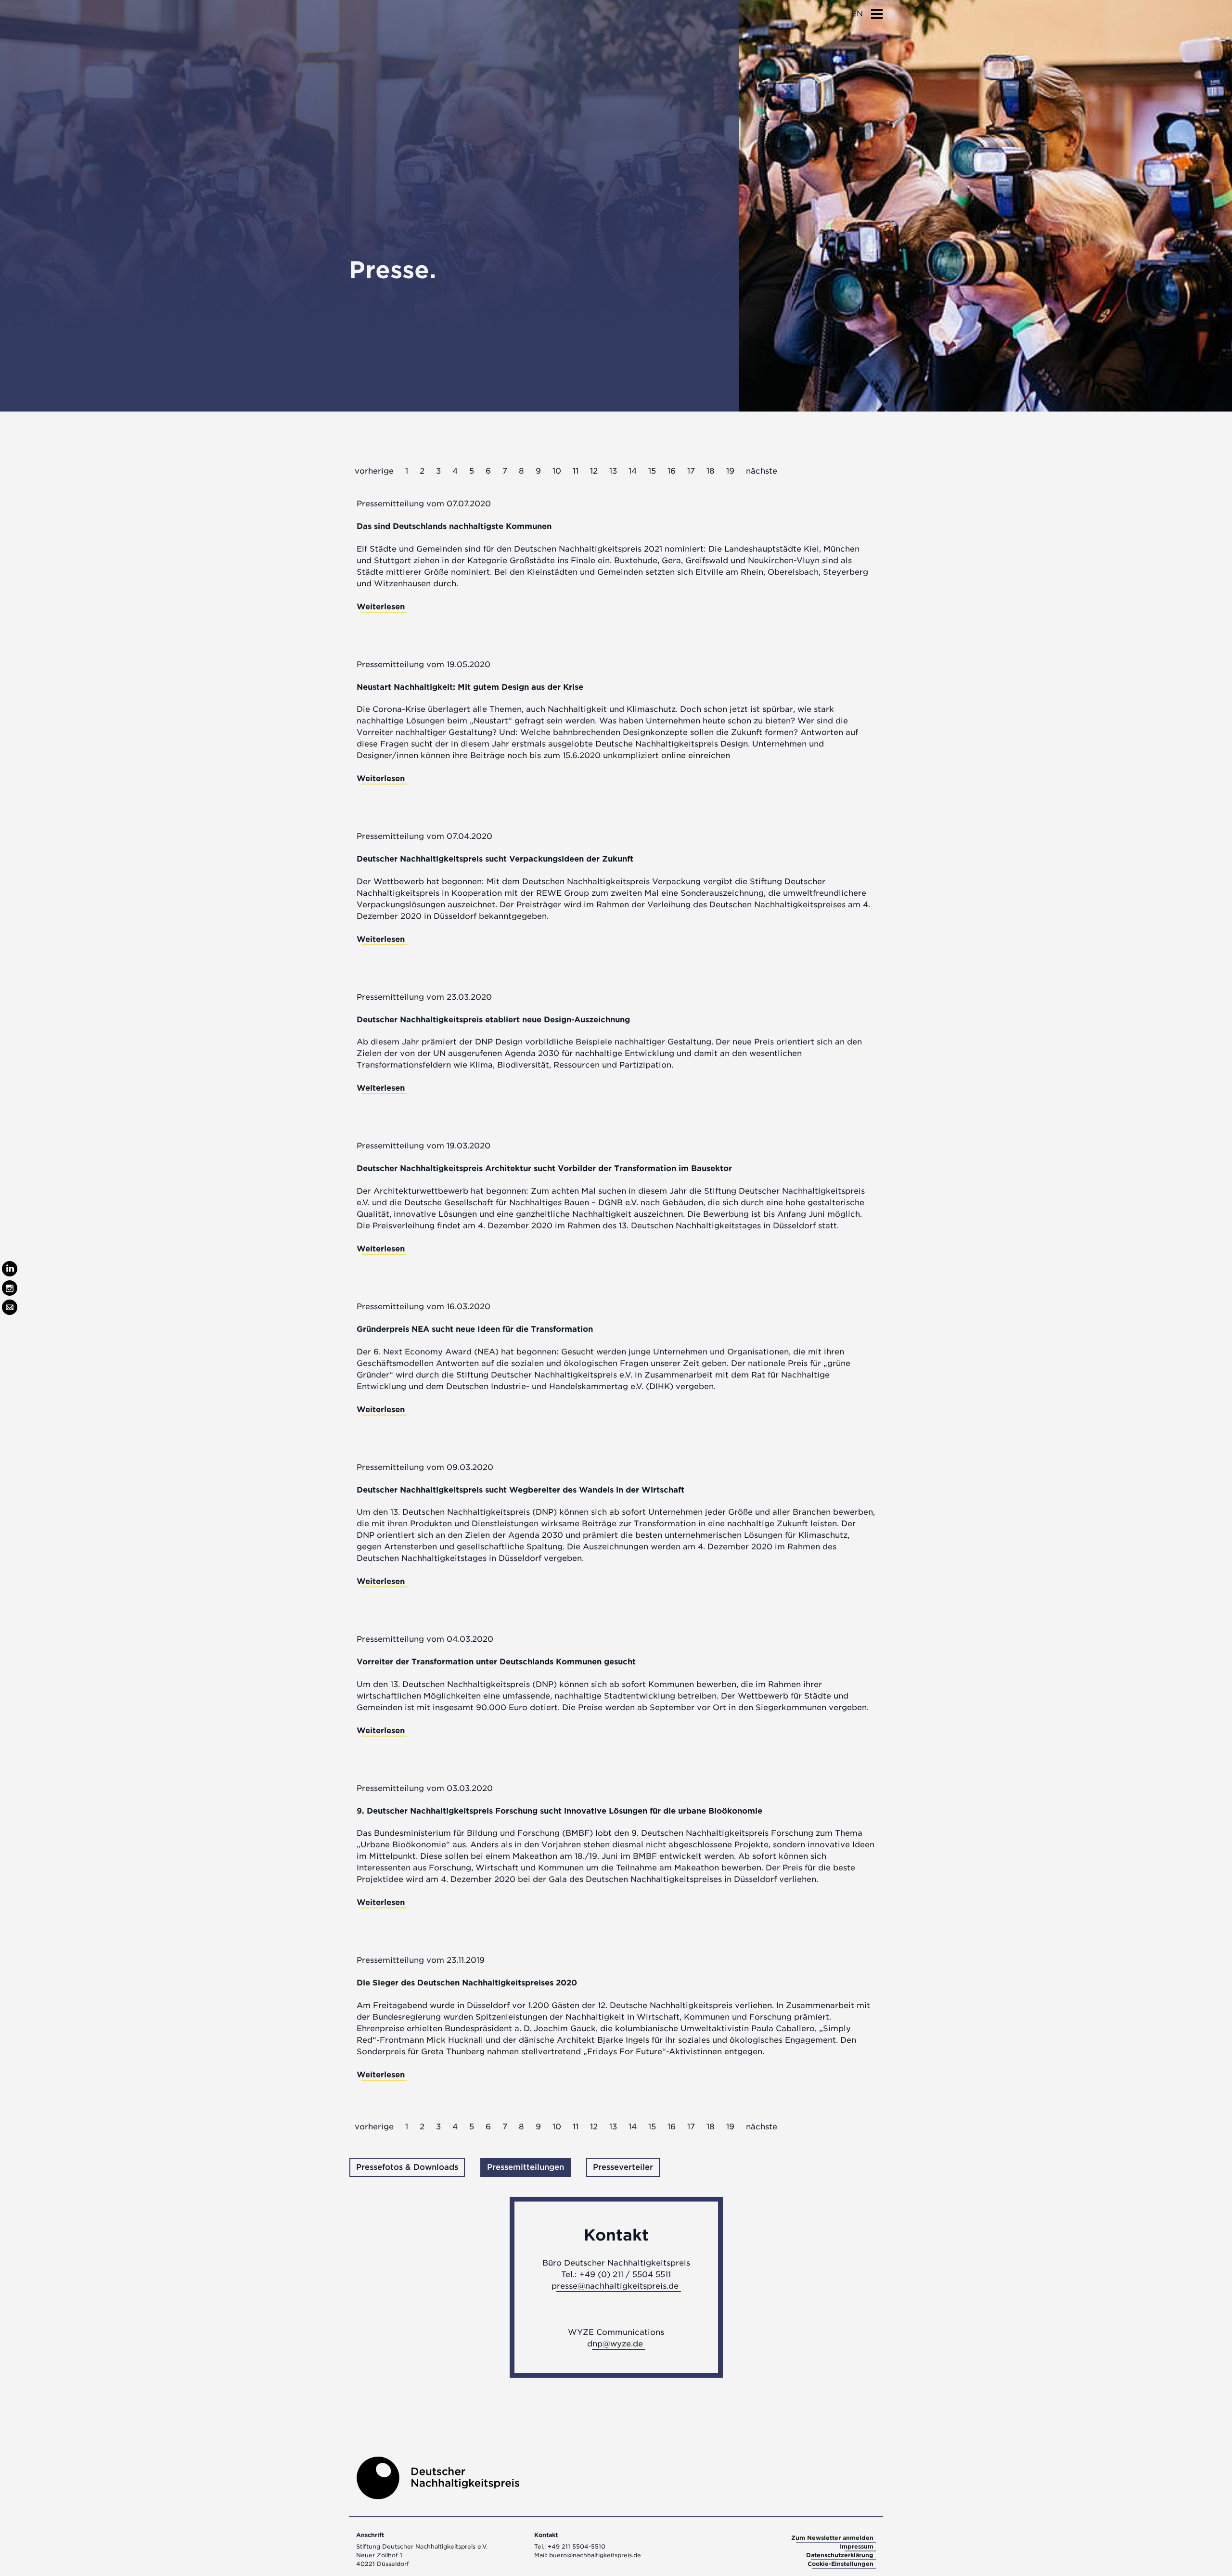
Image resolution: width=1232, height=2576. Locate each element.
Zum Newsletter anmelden (832, 2538)
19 (730, 471)
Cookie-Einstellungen (841, 2564)
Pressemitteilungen (526, 2167)
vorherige (374, 471)
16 (672, 471)
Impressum (857, 2546)
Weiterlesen (381, 607)
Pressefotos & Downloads (407, 2167)
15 (652, 471)
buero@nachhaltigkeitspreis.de (595, 2555)
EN (857, 14)
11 (576, 471)
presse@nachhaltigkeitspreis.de (615, 2286)
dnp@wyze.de (615, 2344)
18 (711, 471)
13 (613, 471)
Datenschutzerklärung (840, 2555)
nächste (762, 471)
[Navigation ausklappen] (877, 11)
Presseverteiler (623, 2167)
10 (557, 471)
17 (691, 471)
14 (633, 471)
